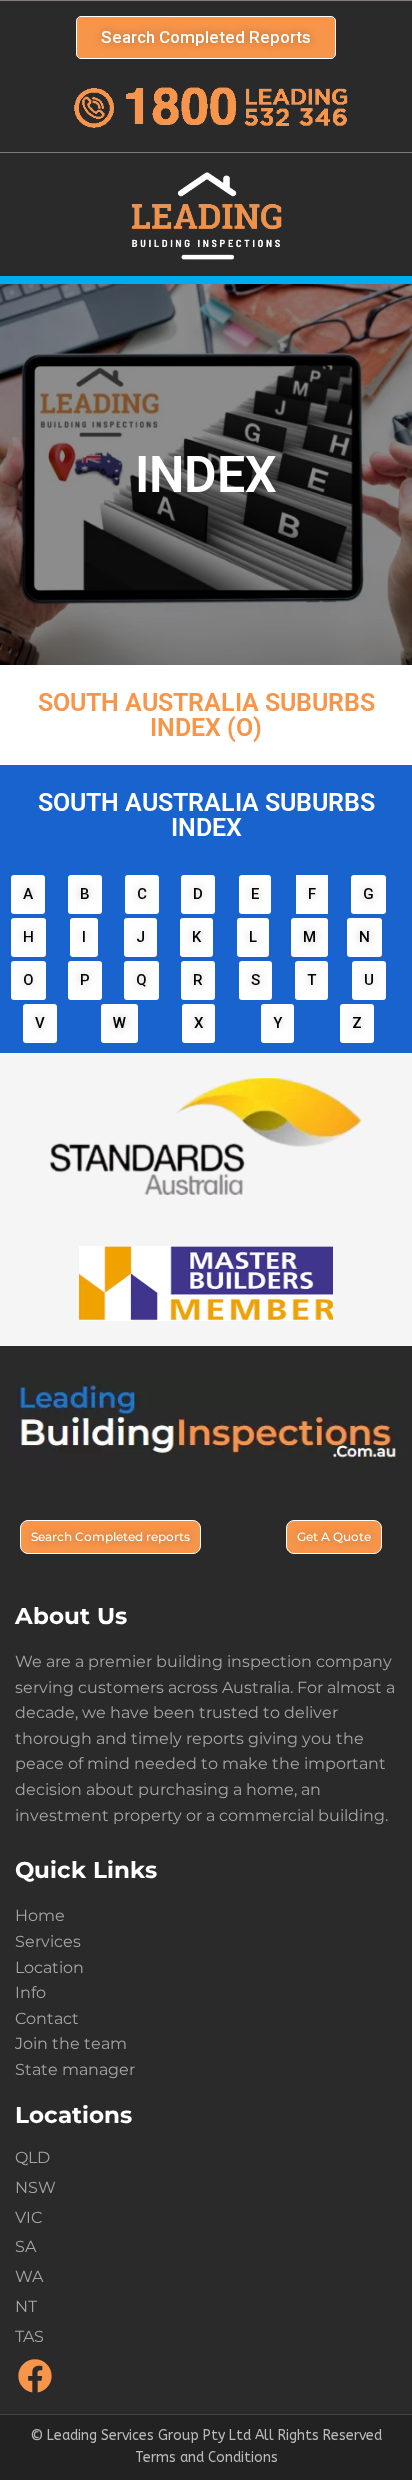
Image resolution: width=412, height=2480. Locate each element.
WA (29, 2276)
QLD (32, 2157)
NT (26, 2306)
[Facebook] (35, 2390)
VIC (28, 2217)
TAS (29, 2336)
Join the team (71, 2043)
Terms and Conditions (206, 2457)
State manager (75, 2069)
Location (49, 1967)
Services (48, 1941)
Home (40, 1915)
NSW (35, 2187)
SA (25, 2246)
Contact (47, 2018)
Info (30, 1992)
